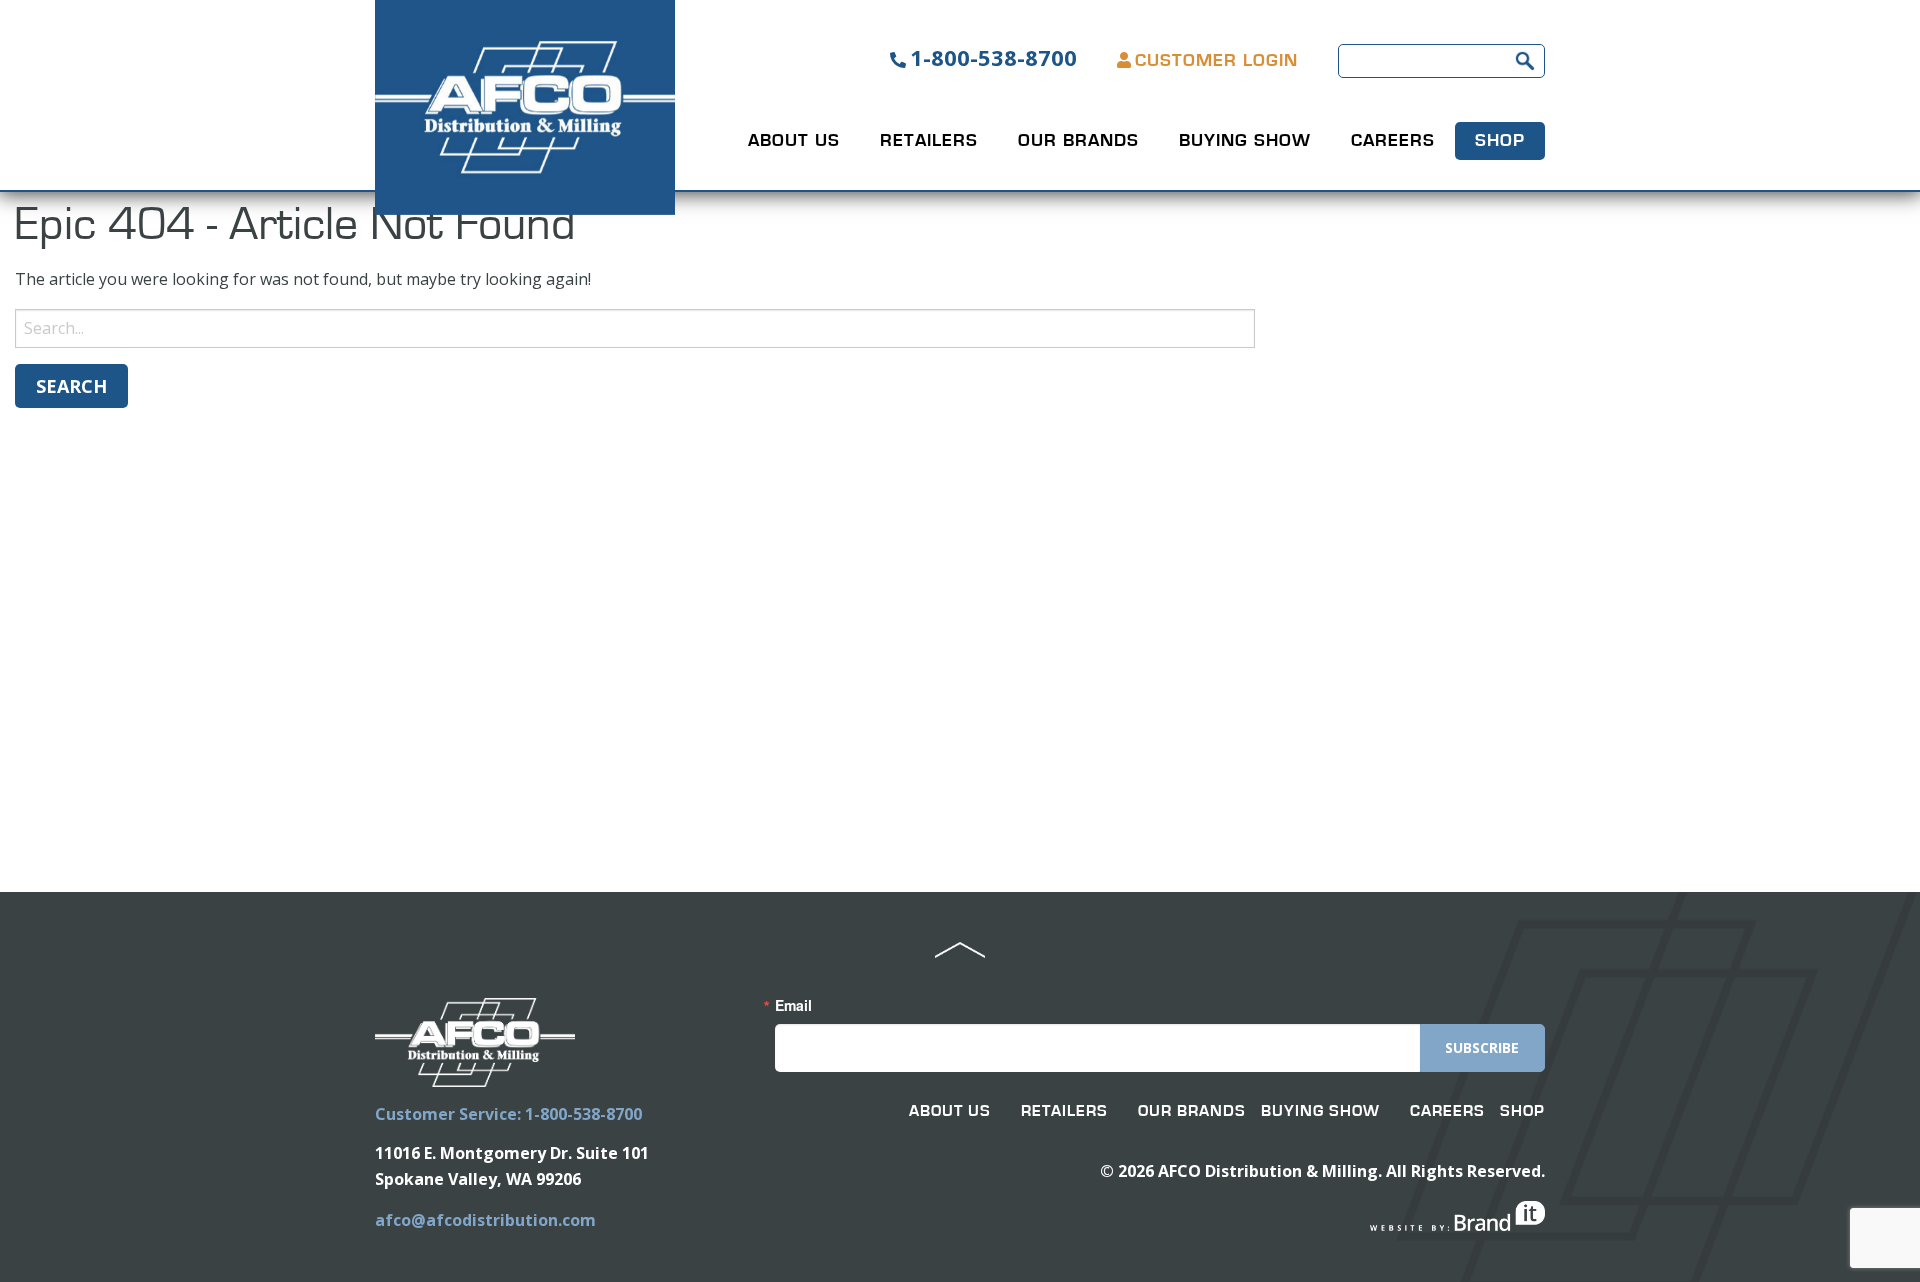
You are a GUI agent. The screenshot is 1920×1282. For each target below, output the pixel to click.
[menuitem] (794, 141)
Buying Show (1245, 141)
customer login (1216, 61)
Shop (1500, 141)
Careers (1393, 141)
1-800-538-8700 (993, 57)
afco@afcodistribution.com (485, 1220)
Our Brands (1078, 141)
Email (793, 1005)
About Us (794, 141)
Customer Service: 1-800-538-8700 (508, 1114)
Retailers (929, 141)
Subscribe (1482, 1047)
